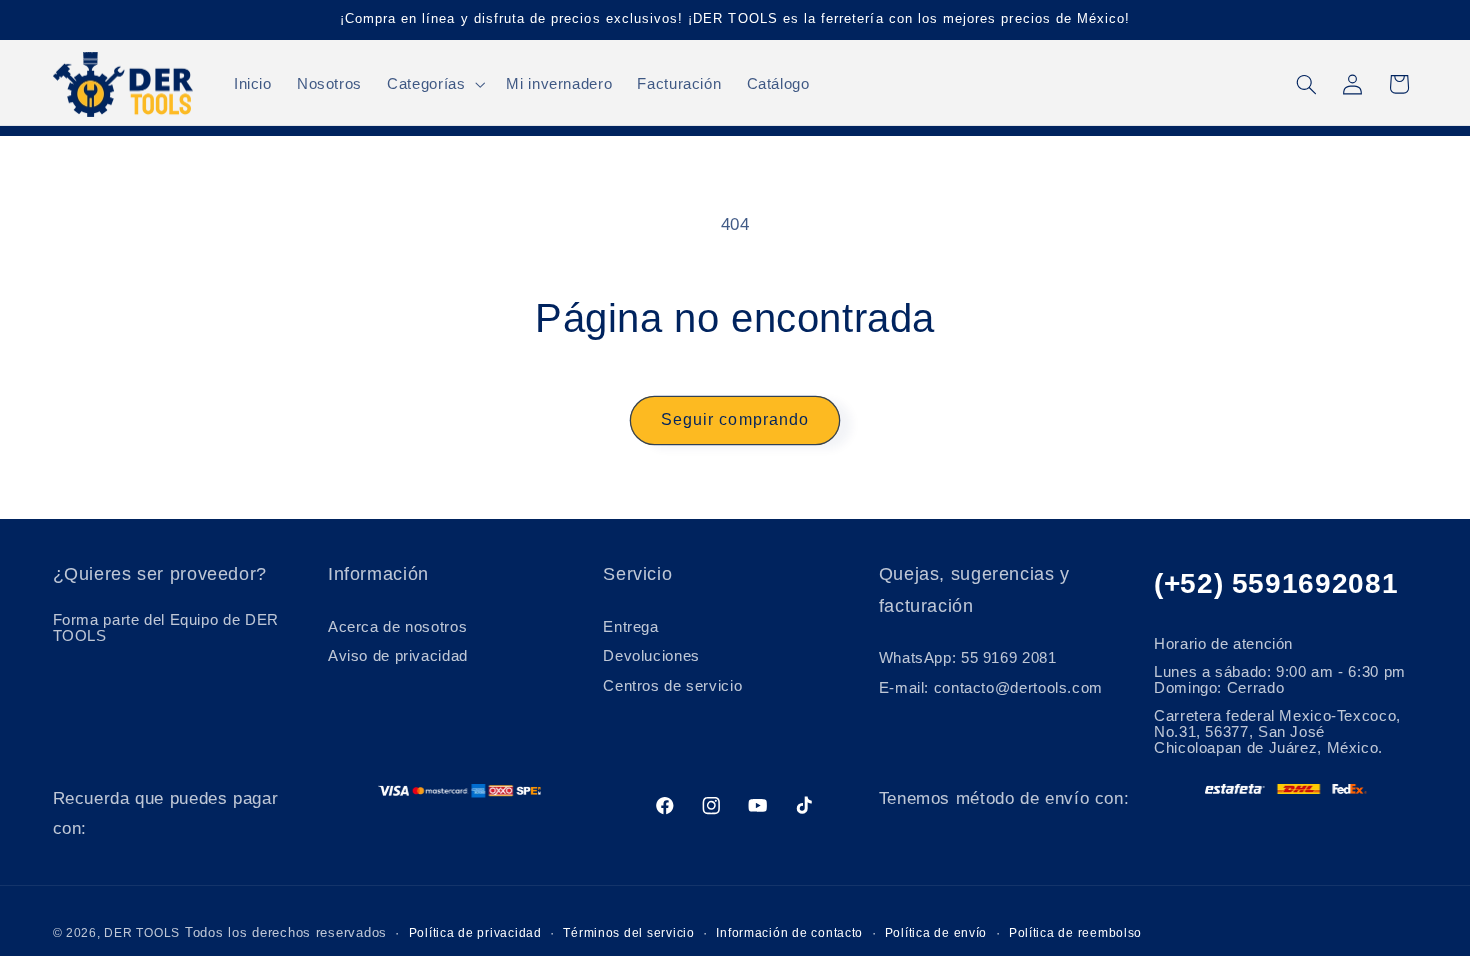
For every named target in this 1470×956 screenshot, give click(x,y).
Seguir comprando (735, 419)
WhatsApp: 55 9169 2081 (968, 658)
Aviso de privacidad (398, 656)
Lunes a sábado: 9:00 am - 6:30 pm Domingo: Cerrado (1280, 680)
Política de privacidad (475, 933)
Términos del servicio (628, 933)
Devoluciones (651, 656)
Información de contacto (789, 933)
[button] (434, 84)
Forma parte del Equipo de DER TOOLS (166, 628)
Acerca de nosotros (397, 627)
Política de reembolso (1075, 933)
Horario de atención (1223, 644)
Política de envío (936, 933)
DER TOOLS (142, 933)
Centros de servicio (672, 686)
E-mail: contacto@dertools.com (991, 688)
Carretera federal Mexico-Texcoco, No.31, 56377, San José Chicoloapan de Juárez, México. (1277, 732)
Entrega (630, 627)
